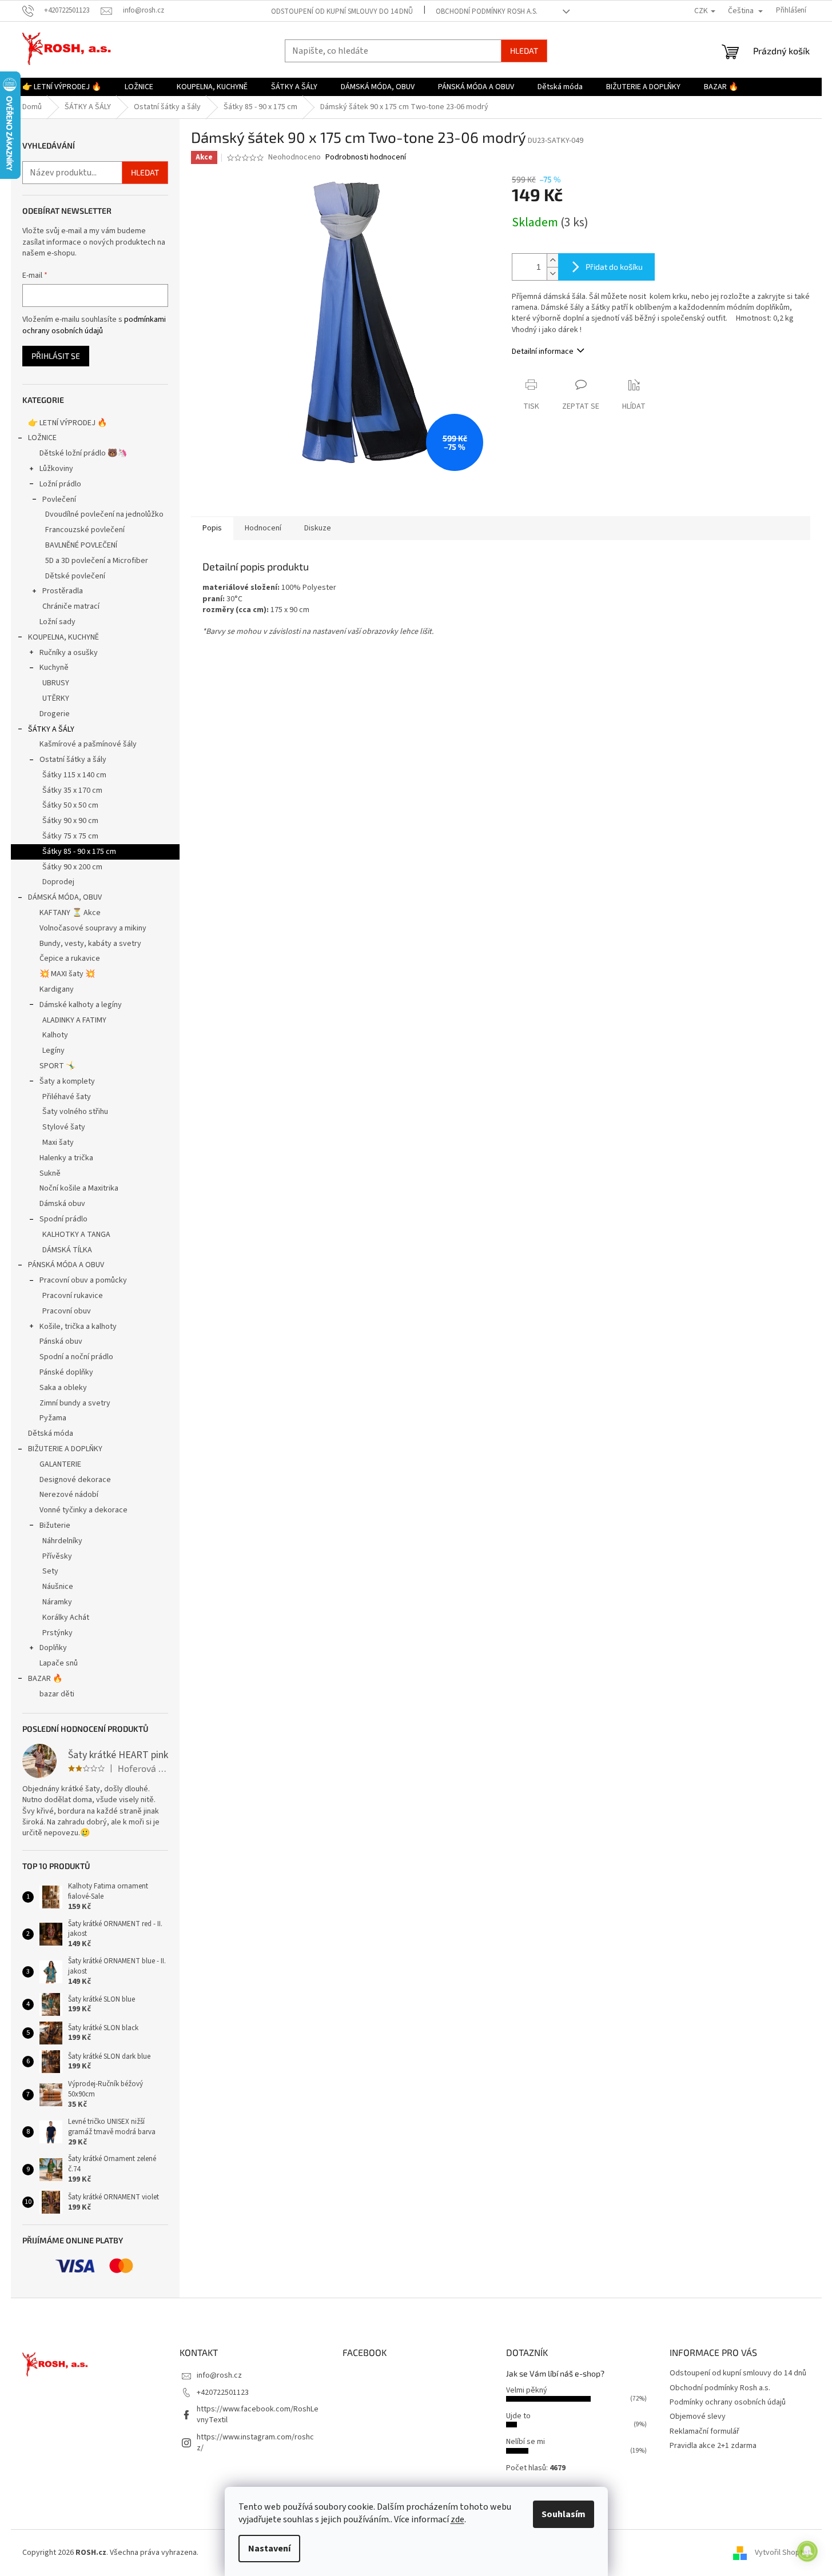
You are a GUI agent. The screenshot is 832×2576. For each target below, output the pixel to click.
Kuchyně (54, 668)
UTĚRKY (56, 698)
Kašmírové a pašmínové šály (88, 744)
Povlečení (59, 500)
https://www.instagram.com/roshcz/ (255, 2443)
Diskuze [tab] (318, 528)
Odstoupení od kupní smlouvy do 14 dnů (342, 11)
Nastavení (269, 2549)
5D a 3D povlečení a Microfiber (97, 561)
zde (457, 2519)
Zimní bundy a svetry (75, 1403)
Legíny (53, 1051)
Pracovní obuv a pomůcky (83, 1280)
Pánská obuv (61, 1341)
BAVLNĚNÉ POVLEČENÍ (81, 545)
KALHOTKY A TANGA (76, 1235)
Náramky (57, 1602)
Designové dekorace (75, 1480)
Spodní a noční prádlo (76, 1357)
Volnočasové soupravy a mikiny (93, 928)
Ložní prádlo (60, 484)
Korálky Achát (66, 1618)
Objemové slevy (698, 2417)
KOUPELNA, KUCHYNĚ (63, 637)
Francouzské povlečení (85, 530)
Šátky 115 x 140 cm (74, 775)
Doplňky (53, 1648)
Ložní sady (57, 622)
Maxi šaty (58, 1143)
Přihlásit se (56, 356)
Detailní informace (543, 352)
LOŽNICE (42, 438)
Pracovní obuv (67, 1311)
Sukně (50, 1173)
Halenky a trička (66, 1158)
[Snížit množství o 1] (552, 273)
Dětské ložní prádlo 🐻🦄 (83, 453)
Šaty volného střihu (75, 1112)
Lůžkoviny (56, 469)
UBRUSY (56, 683)
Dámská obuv (62, 1204)
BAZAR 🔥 (45, 1679)
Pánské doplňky (66, 1372)
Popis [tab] (212, 528)
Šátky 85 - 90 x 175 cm (79, 852)
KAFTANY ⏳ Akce (70, 913)
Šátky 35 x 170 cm (72, 790)
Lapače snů (59, 1663)
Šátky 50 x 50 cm (70, 805)
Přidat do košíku (614, 267)
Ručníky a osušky (69, 653)
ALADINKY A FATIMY (74, 1020)
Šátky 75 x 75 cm (70, 836)
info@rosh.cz (219, 2375)
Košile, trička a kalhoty (78, 1327)
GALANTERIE (60, 1464)
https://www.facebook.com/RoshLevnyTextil (258, 2415)
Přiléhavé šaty (67, 1097)
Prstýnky (57, 1633)
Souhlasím (564, 2514)
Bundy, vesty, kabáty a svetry (90, 944)
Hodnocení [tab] (263, 528)
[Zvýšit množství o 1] (552, 260)
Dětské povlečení (75, 576)
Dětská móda (51, 1433)
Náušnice (58, 1587)
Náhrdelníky (62, 1541)
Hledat (524, 51)
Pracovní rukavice (73, 1296)
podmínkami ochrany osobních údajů (94, 325)
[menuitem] (62, 87)
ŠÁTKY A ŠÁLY (51, 729)
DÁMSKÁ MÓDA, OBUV (65, 897)
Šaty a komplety (67, 1081)
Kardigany (57, 989)
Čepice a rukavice (70, 958)
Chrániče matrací (71, 606)
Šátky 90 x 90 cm (70, 821)
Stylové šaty (64, 1127)
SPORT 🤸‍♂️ (57, 1066)
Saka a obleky (63, 1388)
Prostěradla (63, 591)
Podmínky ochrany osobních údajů (728, 2402)
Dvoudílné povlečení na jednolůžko (104, 514)
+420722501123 (223, 2393)
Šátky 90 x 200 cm (72, 867)
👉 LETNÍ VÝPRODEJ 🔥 (67, 423)
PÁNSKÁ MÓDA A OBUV (66, 1265)
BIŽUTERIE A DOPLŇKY (65, 1449)
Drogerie (55, 714)
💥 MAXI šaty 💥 (67, 974)
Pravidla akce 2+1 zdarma (713, 2446)
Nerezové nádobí (69, 1495)
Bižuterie (55, 1525)
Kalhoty (55, 1035)
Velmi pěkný (527, 2390)
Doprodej (58, 882)
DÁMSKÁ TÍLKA (67, 1250)
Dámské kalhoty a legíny (81, 1005)
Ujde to (518, 2416)
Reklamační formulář (704, 2431)
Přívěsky (57, 1556)
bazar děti (57, 1694)
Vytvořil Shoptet (783, 2553)
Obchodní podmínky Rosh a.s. (487, 11)
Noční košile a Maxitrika (79, 1188)
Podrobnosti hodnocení (366, 157)
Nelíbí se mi (526, 2442)
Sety (50, 1571)
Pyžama (53, 1418)
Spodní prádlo (63, 1219)
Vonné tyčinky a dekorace (83, 1510)
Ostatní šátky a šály (73, 760)
